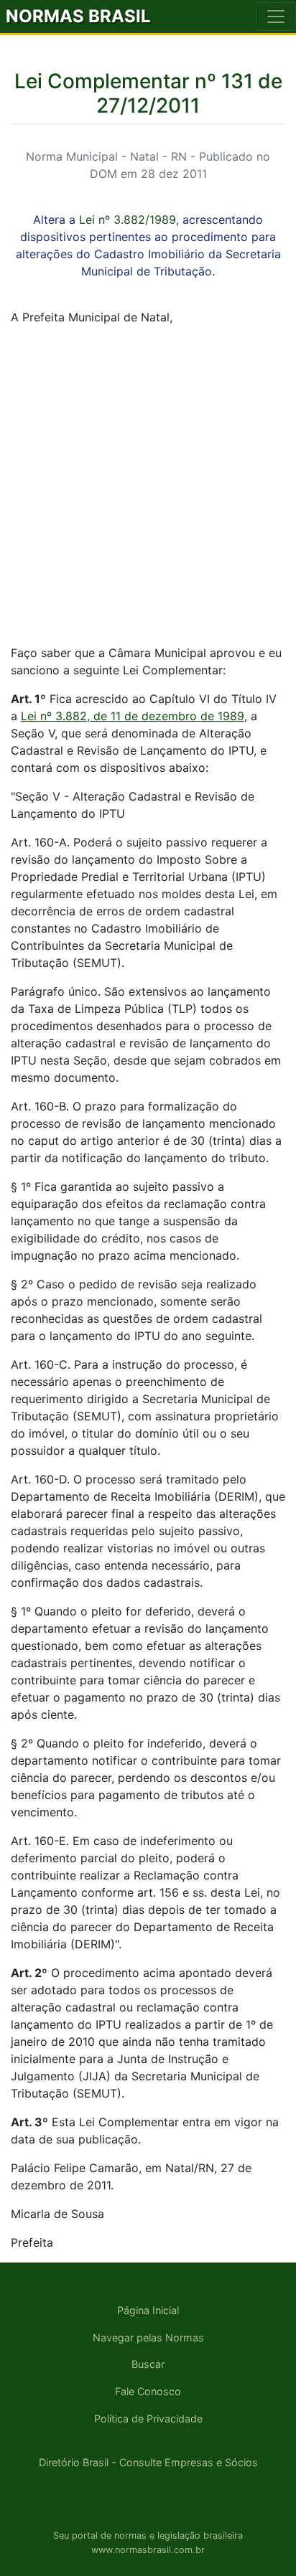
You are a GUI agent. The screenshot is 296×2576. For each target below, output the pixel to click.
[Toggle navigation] (276, 16)
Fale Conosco (148, 2391)
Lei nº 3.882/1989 (128, 220)
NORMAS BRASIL (78, 16)
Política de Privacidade (148, 2419)
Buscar (148, 2364)
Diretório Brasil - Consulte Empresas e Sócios (148, 2462)
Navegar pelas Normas (148, 2337)
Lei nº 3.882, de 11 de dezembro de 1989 (133, 716)
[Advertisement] (148, 485)
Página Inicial (148, 2310)
